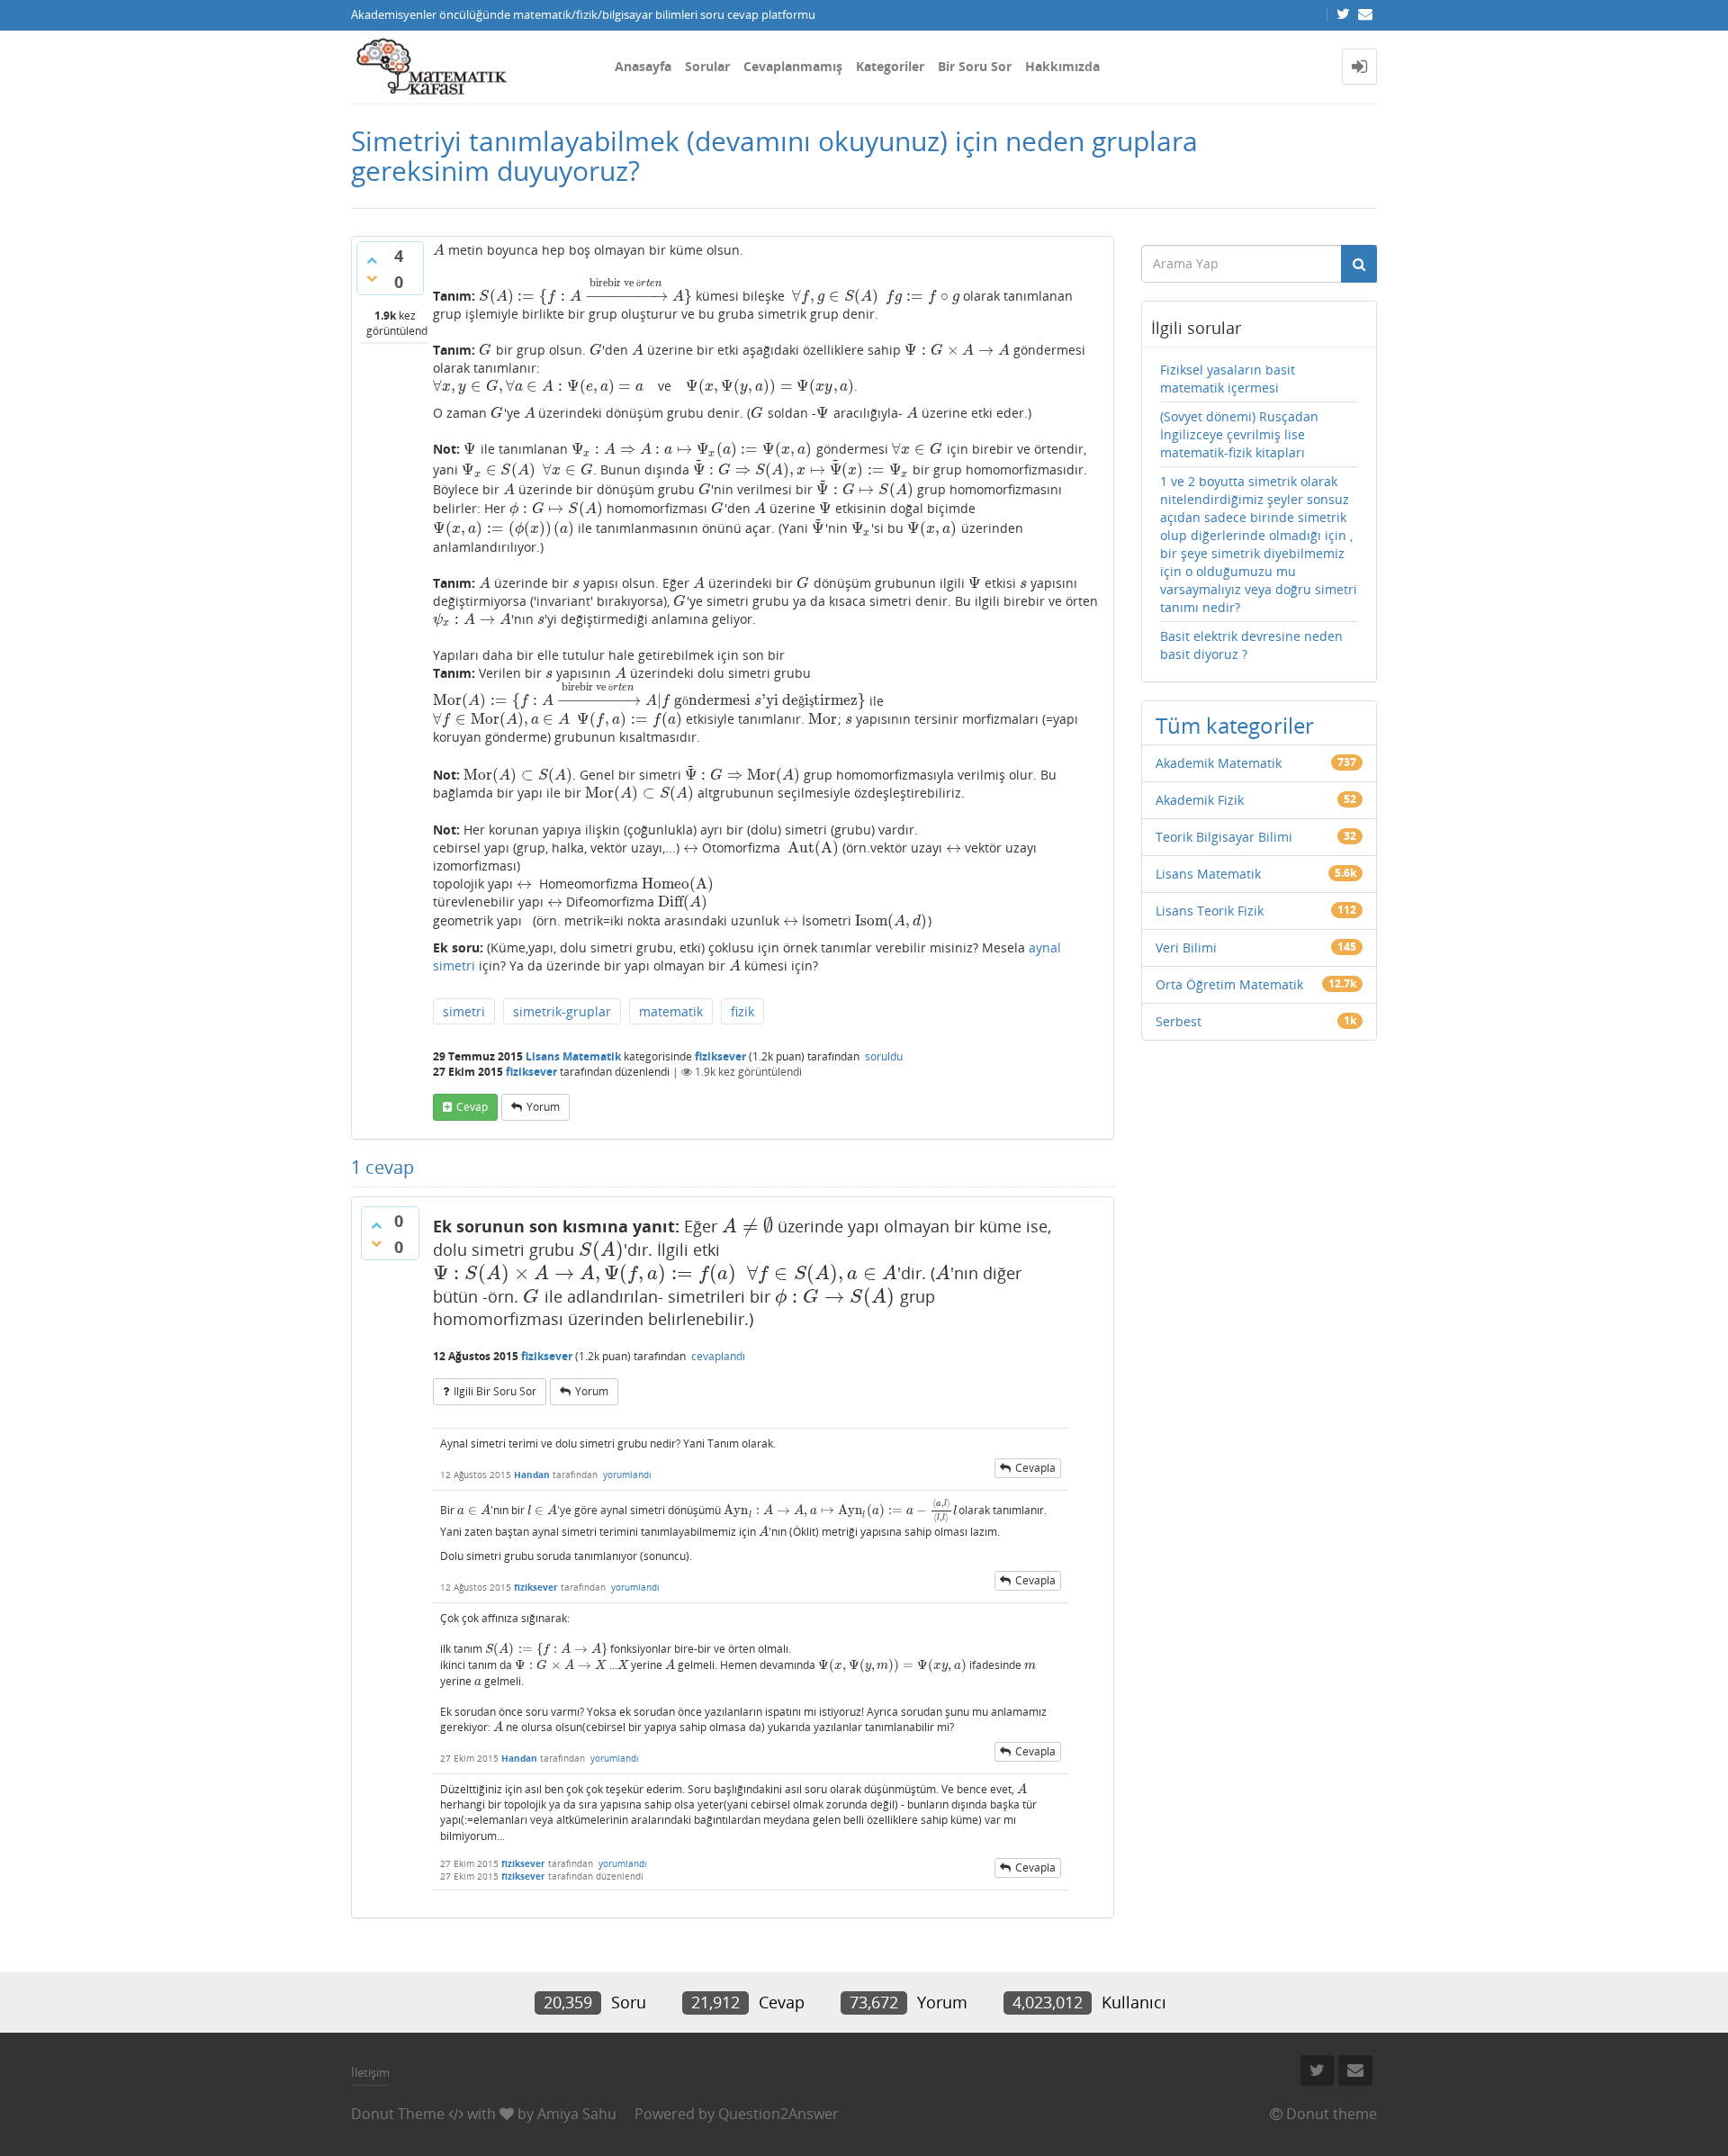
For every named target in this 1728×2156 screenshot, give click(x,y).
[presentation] (439, 250)
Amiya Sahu (577, 2114)
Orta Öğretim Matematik (1229, 984)
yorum (543, 1107)
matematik (671, 1011)
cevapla (1035, 1468)
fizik (742, 1011)
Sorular (707, 66)
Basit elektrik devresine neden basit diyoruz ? (1251, 645)
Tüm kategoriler (1235, 725)
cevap (472, 1107)
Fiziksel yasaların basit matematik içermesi (1228, 379)
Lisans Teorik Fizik (1210, 911)
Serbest (1179, 1021)
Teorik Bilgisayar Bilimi (1224, 837)
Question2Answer (778, 2114)
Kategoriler (890, 66)
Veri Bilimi (1186, 947)
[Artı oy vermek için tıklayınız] (372, 260)
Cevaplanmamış (793, 66)
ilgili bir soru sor (495, 1391)
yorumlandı (627, 1475)
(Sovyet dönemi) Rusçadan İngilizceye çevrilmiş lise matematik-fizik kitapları (1239, 434)
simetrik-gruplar (562, 1011)
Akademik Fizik (1200, 800)
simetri (464, 1011)
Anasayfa (643, 66)
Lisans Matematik (573, 1056)
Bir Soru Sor (975, 66)
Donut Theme (398, 2114)
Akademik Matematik (1219, 763)
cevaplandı (718, 1356)
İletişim (370, 2072)
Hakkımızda (1062, 66)
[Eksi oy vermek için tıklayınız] (372, 278)
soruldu (884, 1056)
